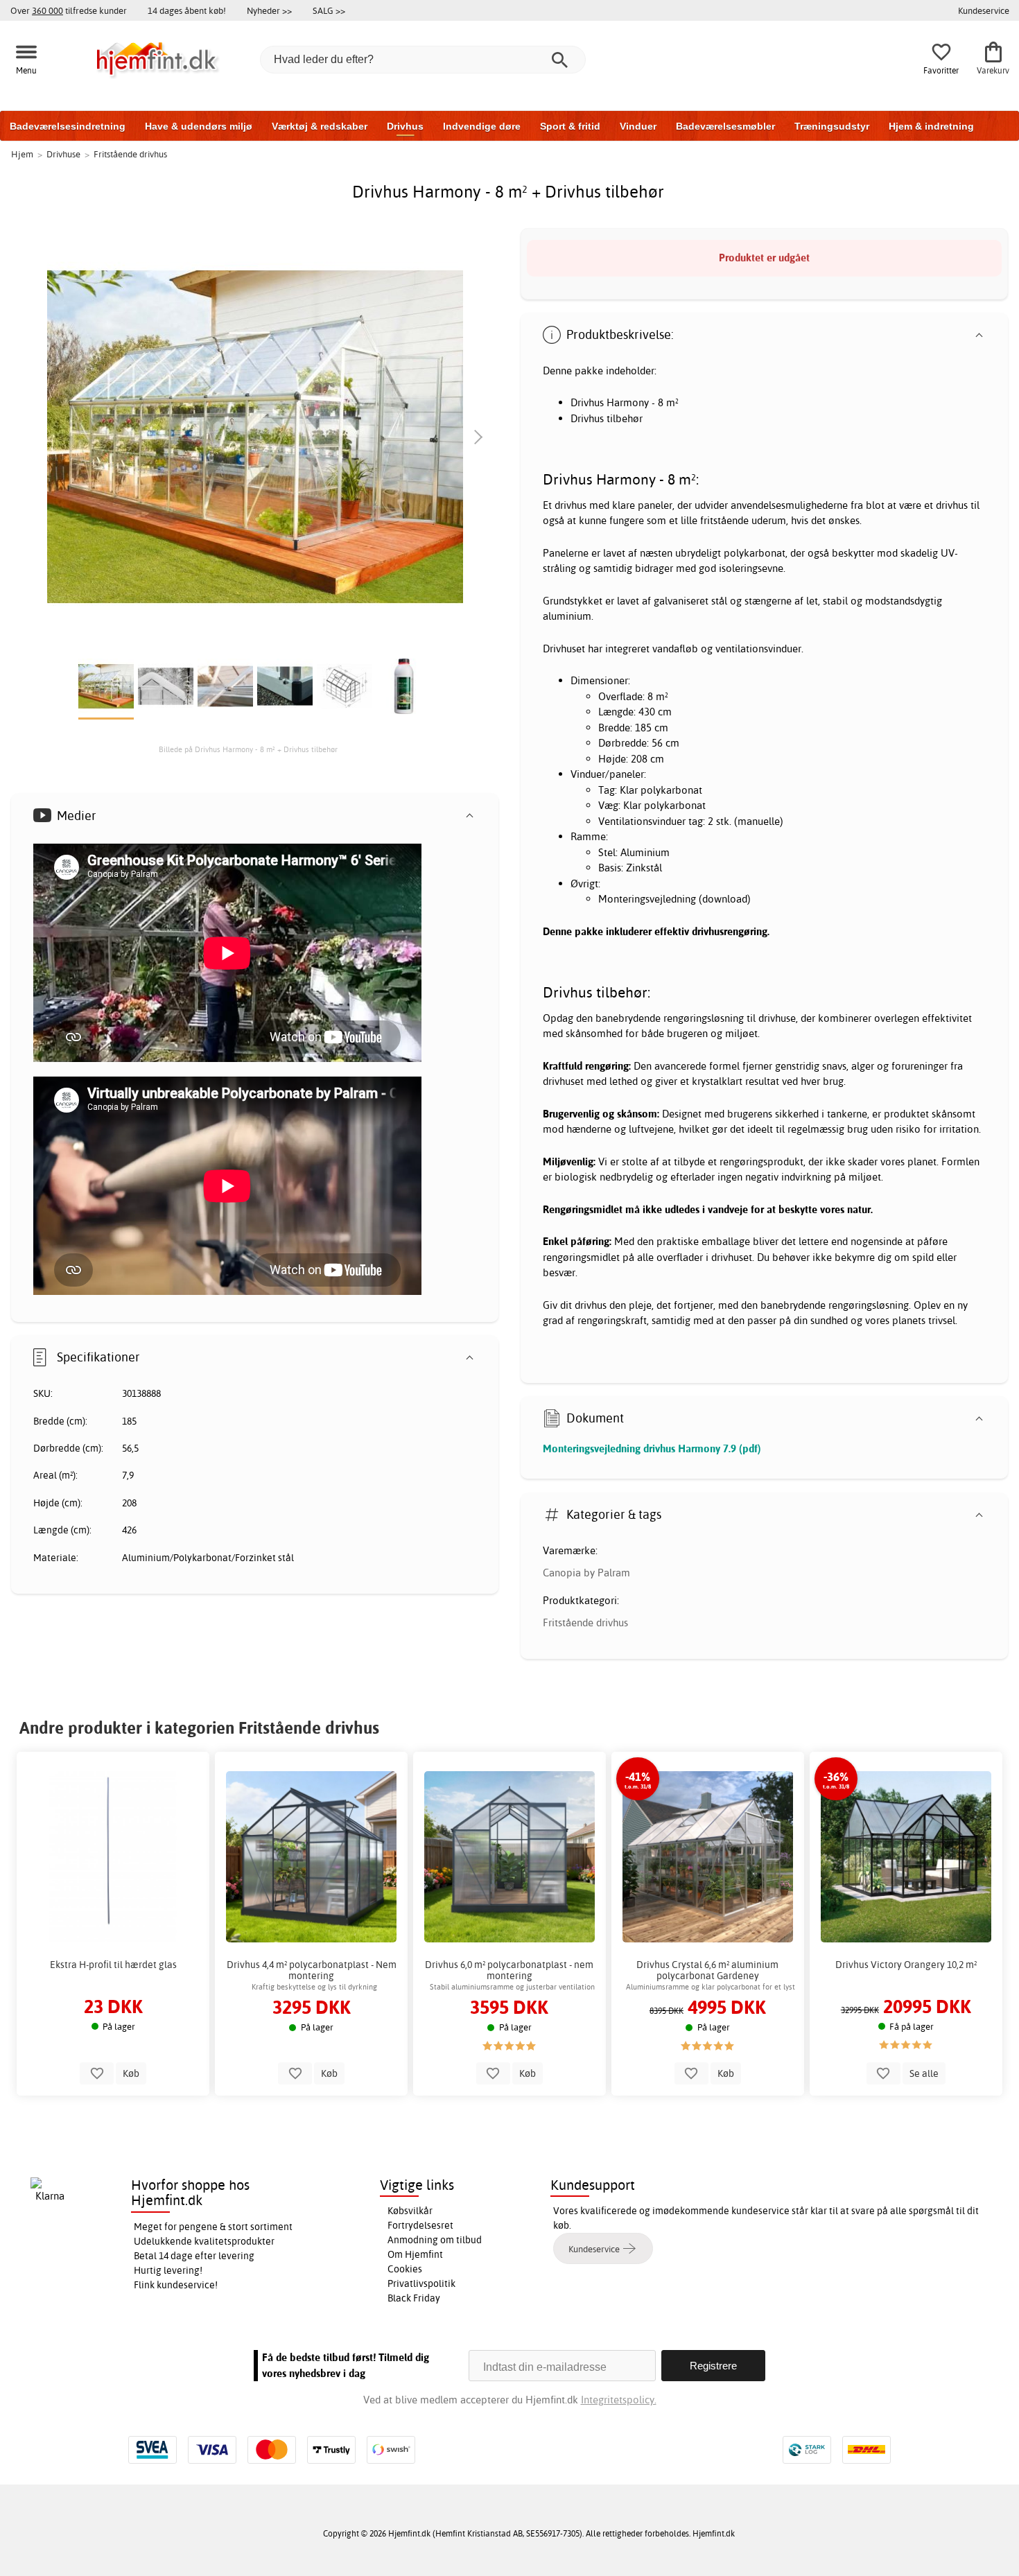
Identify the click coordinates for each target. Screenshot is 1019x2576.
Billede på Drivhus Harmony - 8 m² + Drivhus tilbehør (248, 749)
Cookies (405, 2269)
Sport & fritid (570, 126)
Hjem (22, 154)
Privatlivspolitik (421, 2283)
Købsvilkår (410, 2211)
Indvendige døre (482, 126)
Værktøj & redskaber (320, 126)
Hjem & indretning (931, 126)
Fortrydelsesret (420, 2225)
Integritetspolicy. (619, 2400)
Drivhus (405, 126)
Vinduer (638, 126)
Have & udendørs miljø (199, 126)
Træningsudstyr (832, 126)
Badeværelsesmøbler (725, 126)
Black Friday (414, 2298)
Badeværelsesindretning (68, 126)
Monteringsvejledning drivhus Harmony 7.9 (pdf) (652, 1448)
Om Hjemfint (415, 2254)
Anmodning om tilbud (435, 2240)
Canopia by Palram (586, 1573)
